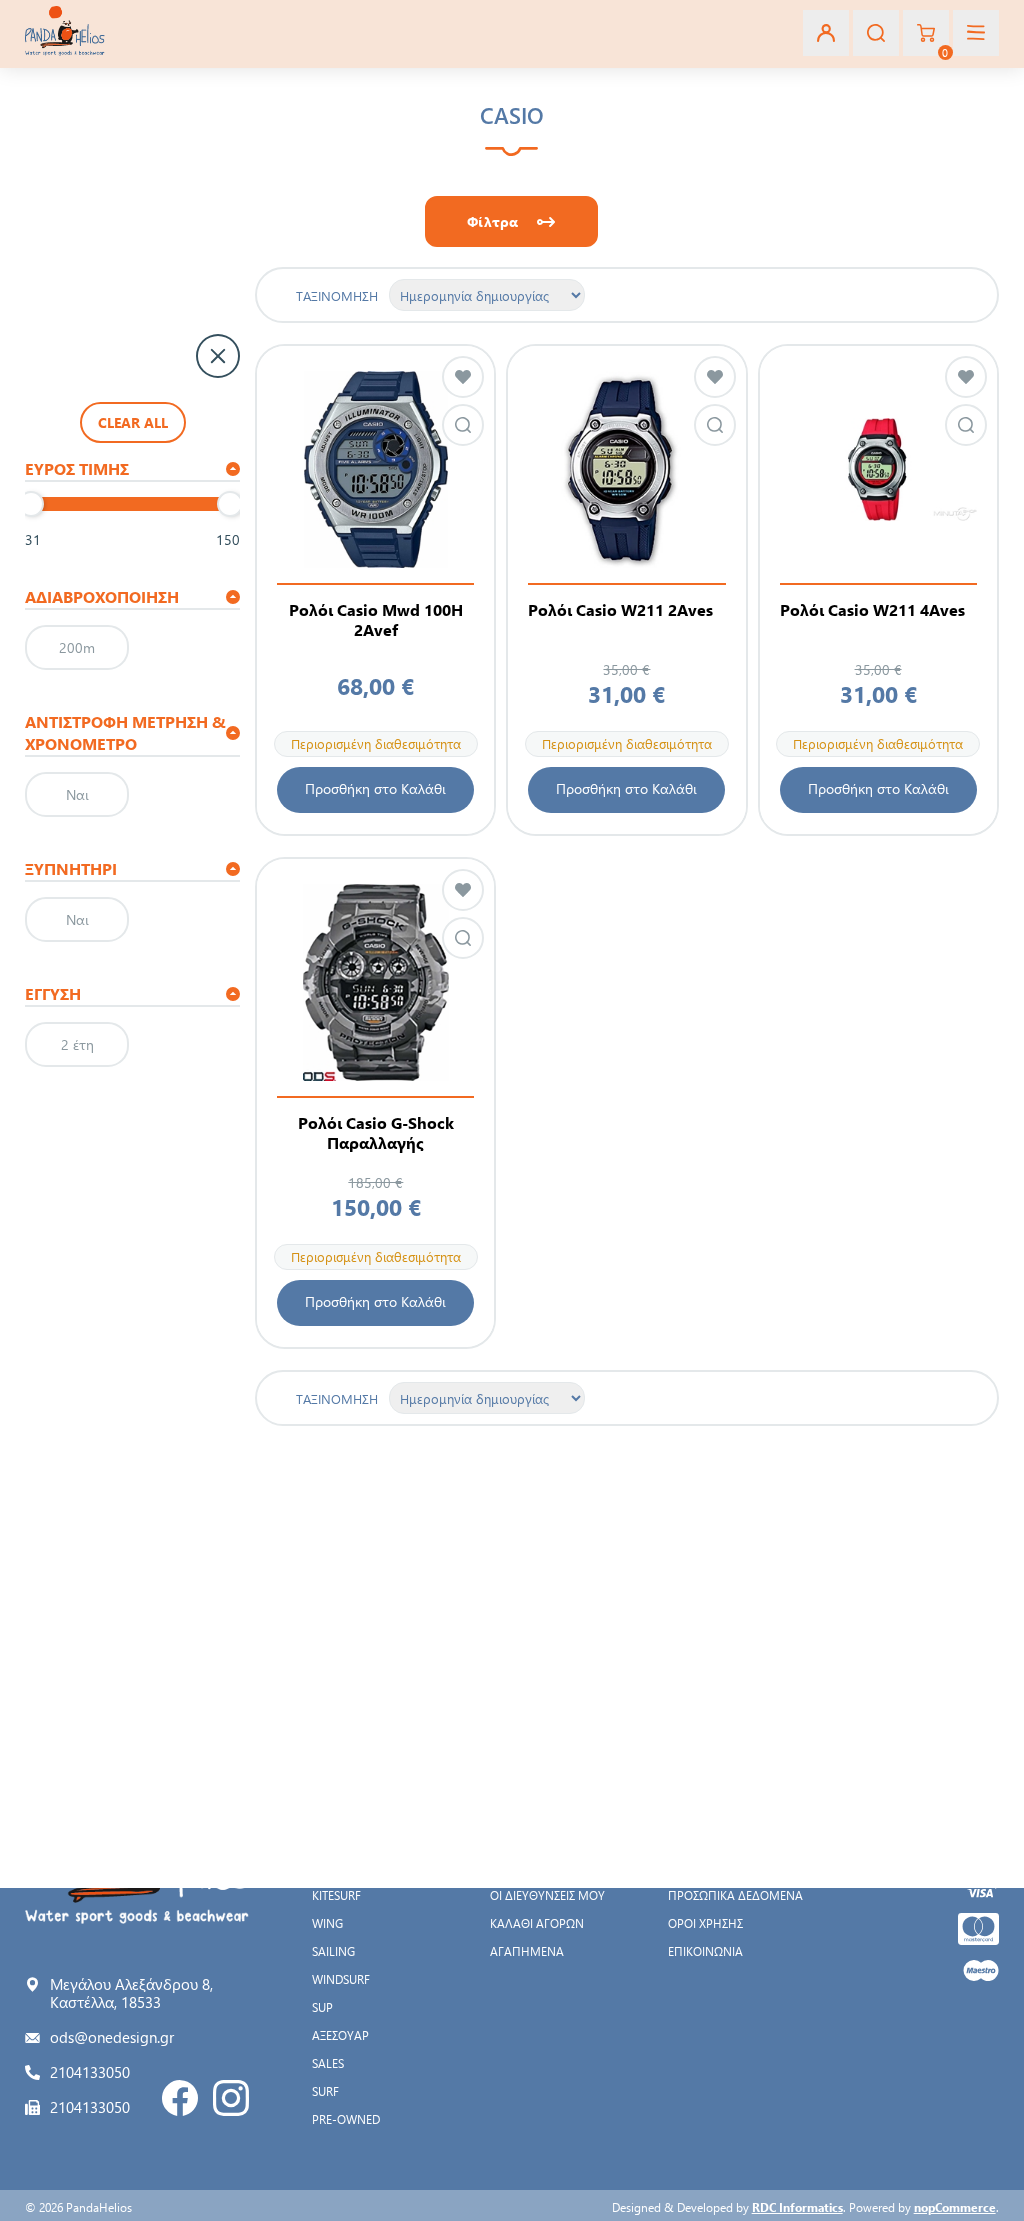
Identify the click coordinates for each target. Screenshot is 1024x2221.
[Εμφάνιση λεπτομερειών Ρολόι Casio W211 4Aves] (878, 469)
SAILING (333, 1951)
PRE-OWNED (346, 2119)
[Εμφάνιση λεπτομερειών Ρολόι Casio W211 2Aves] (626, 469)
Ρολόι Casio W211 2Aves (620, 610)
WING (327, 1923)
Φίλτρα (492, 221)
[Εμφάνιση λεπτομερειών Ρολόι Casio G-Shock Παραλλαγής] (375, 982)
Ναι (77, 794)
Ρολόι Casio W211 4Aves (872, 610)
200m (77, 647)
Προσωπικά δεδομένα (735, 1895)
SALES (328, 2063)
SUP (322, 2007)
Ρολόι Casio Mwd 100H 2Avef (376, 620)
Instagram (231, 2098)
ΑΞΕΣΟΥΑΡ (340, 2035)
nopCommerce (955, 2207)
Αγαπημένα (527, 1951)
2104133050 (90, 2072)
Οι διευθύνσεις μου (547, 1895)
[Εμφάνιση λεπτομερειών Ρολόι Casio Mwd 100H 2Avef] (375, 469)
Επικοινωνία (705, 1951)
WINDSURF (341, 1979)
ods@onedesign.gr (112, 2037)
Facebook (180, 2098)
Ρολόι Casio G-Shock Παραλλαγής (376, 1133)
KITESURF (336, 1895)
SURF (325, 2091)
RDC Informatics (797, 2207)
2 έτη (77, 1044)
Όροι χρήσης (705, 1923)
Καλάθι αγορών (537, 1923)
